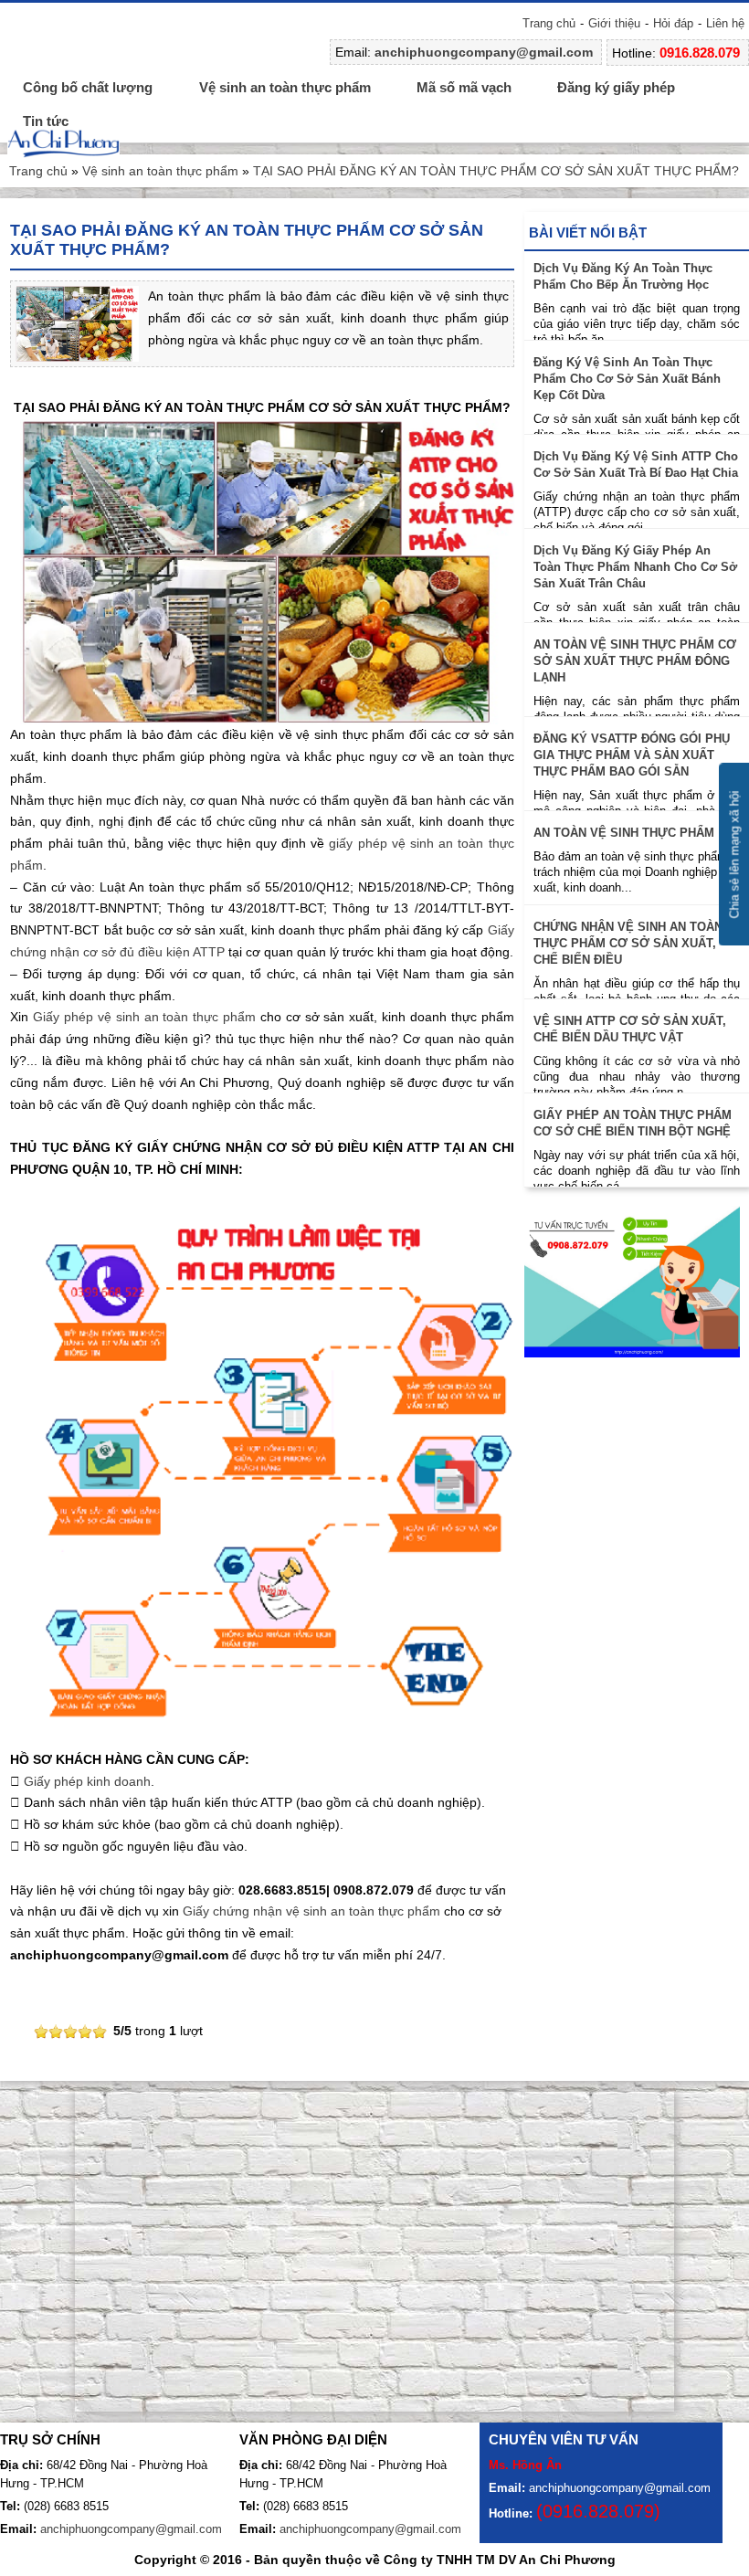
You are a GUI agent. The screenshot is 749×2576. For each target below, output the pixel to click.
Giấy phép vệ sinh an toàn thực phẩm (144, 1017)
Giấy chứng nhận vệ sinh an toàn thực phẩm (311, 1911)
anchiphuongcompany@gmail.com (484, 52)
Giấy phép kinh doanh (87, 1781)
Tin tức (46, 121)
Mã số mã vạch (464, 87)
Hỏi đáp (673, 23)
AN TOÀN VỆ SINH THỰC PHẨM (624, 833)
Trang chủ (549, 23)
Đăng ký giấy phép (616, 87)
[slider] (70, 2032)
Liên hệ (725, 23)
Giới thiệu (614, 23)
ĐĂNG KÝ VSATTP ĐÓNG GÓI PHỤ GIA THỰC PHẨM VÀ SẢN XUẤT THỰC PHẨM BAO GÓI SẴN (632, 755)
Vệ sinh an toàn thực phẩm (285, 87)
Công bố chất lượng (88, 87)
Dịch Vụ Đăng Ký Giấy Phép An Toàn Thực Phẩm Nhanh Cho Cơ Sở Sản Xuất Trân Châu (635, 567)
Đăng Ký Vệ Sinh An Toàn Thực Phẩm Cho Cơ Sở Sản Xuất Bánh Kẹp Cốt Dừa (627, 379)
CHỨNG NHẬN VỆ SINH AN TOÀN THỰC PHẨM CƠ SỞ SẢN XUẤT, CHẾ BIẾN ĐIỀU (628, 943)
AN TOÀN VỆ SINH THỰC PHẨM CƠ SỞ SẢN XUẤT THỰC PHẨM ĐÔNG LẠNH (635, 661)
